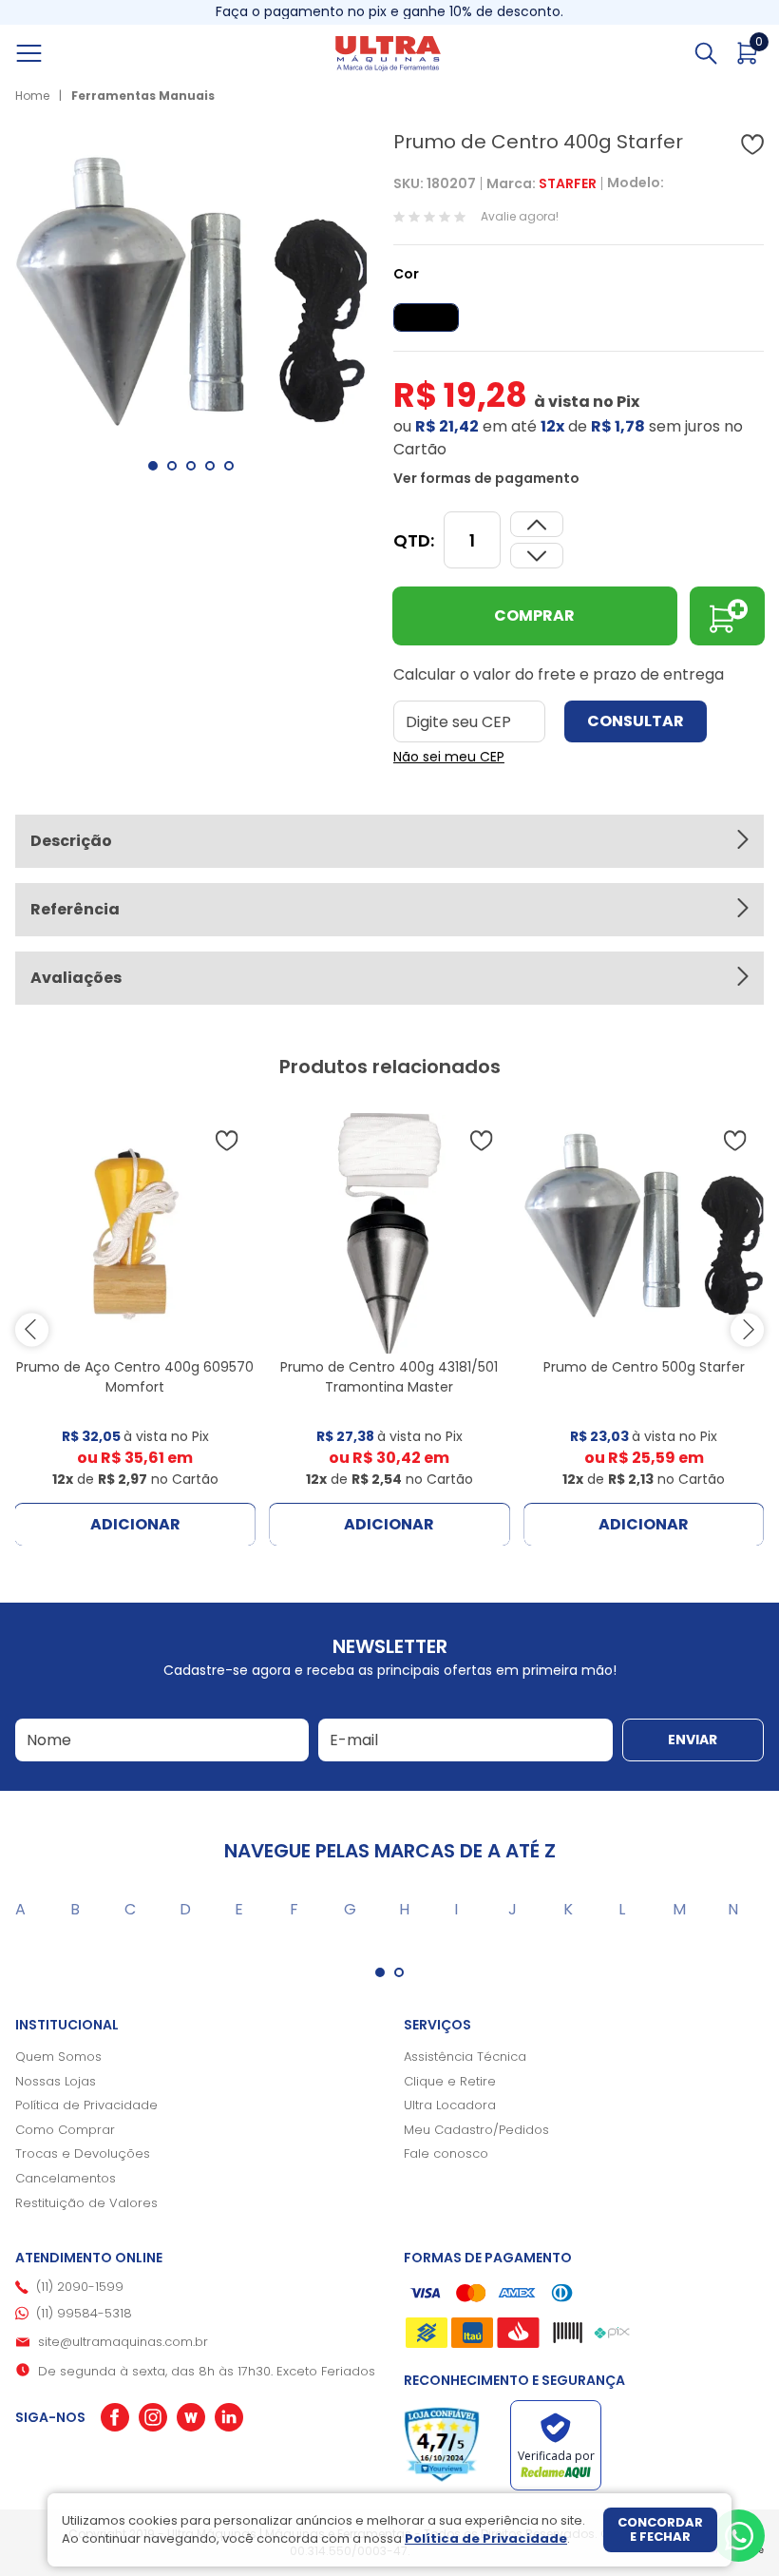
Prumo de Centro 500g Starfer (644, 1367)
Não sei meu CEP (449, 757)
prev (32, 1329)
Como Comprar (65, 2130)
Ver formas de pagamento (486, 478)
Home (32, 96)
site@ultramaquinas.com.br (123, 2342)
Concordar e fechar (660, 2530)
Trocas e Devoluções (83, 2153)
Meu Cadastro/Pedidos (476, 2130)
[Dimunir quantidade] (537, 524)
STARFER (568, 183)
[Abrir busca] (706, 53)
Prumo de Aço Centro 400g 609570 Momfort (135, 1377)
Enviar (693, 1740)
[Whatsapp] (739, 2536)
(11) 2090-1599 (80, 2287)
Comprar (534, 615)
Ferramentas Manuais (143, 96)
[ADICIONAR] (727, 616)
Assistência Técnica (465, 2057)
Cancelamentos (66, 2178)
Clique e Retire (450, 2081)
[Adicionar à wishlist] (752, 144)
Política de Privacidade (86, 2105)
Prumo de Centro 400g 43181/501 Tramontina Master (389, 1377)
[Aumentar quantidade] (537, 556)
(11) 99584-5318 (84, 2313)
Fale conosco (446, 2153)
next (747, 1329)
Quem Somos (58, 2057)
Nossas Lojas (56, 2081)
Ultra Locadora (450, 2105)
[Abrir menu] (50, 53)
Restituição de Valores (86, 2203)
